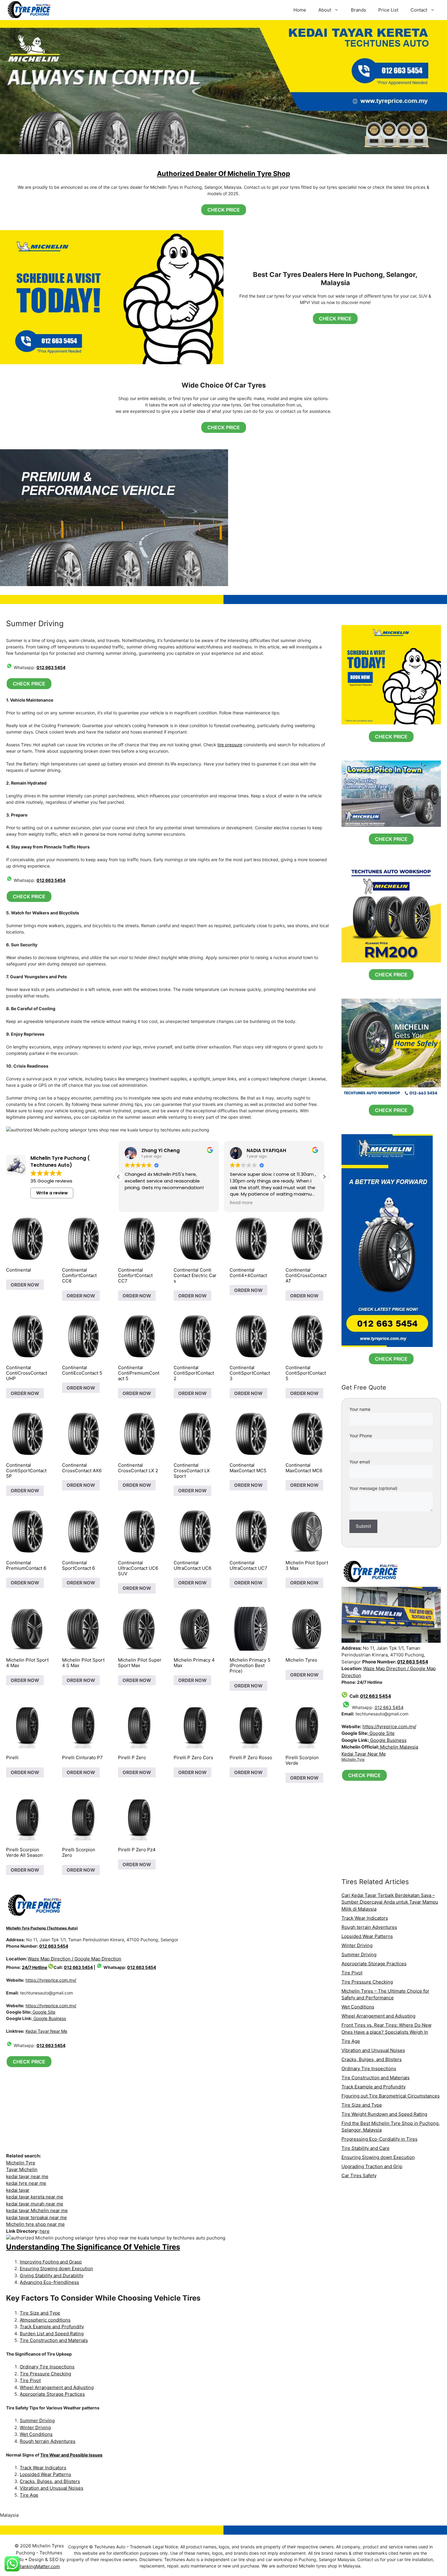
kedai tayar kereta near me (35, 2197)
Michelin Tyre (21, 2163)
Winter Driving (35, 2428)
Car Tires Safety (359, 2175)
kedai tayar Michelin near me (37, 2210)
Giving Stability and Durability (52, 2276)
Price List (388, 10)
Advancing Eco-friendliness (49, 2282)
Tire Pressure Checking (45, 2374)
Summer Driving (37, 2421)
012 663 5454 (51, 667)
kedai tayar (18, 2190)
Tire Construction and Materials (54, 2340)
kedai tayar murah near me (35, 2204)
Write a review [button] (52, 1193)
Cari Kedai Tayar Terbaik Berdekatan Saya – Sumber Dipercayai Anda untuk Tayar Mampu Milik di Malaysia (390, 1902)
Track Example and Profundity (52, 2327)
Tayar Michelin (22, 2169)
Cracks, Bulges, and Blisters (50, 2481)
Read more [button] (136, 1203)
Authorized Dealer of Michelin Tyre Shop (223, 174)
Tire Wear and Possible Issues (71, 2455)
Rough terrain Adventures (48, 2441)
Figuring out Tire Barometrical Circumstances (391, 2096)
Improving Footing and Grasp (51, 2262)
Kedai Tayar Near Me (46, 2031)
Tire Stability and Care (366, 2148)
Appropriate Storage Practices (52, 2394)
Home (300, 10)
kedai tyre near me (26, 2183)
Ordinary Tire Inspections (47, 2367)
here (45, 2231)
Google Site (43, 2012)
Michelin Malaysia (398, 1747)
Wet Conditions (36, 2434)
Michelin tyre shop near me (35, 2224)
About (325, 10)
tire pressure (230, 745)
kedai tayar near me (27, 2176)
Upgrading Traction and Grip (372, 2166)
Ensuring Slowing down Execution (56, 2269)
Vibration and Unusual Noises (52, 2488)
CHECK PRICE (224, 210)
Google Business (49, 2018)
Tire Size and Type (40, 2313)
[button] (324, 1177)
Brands (359, 10)
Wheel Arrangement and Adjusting (57, 2387)
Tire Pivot (30, 2380)
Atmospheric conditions (45, 2320)
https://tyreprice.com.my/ (51, 1980)
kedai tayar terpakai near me (36, 2217)
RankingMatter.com (39, 2566)
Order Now (25, 1285)
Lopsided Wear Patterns (45, 2474)
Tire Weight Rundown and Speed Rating (384, 2114)
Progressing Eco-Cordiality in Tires (379, 2139)
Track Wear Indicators (43, 2468)
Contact (419, 10)
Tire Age (29, 2495)
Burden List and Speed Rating (52, 2334)
